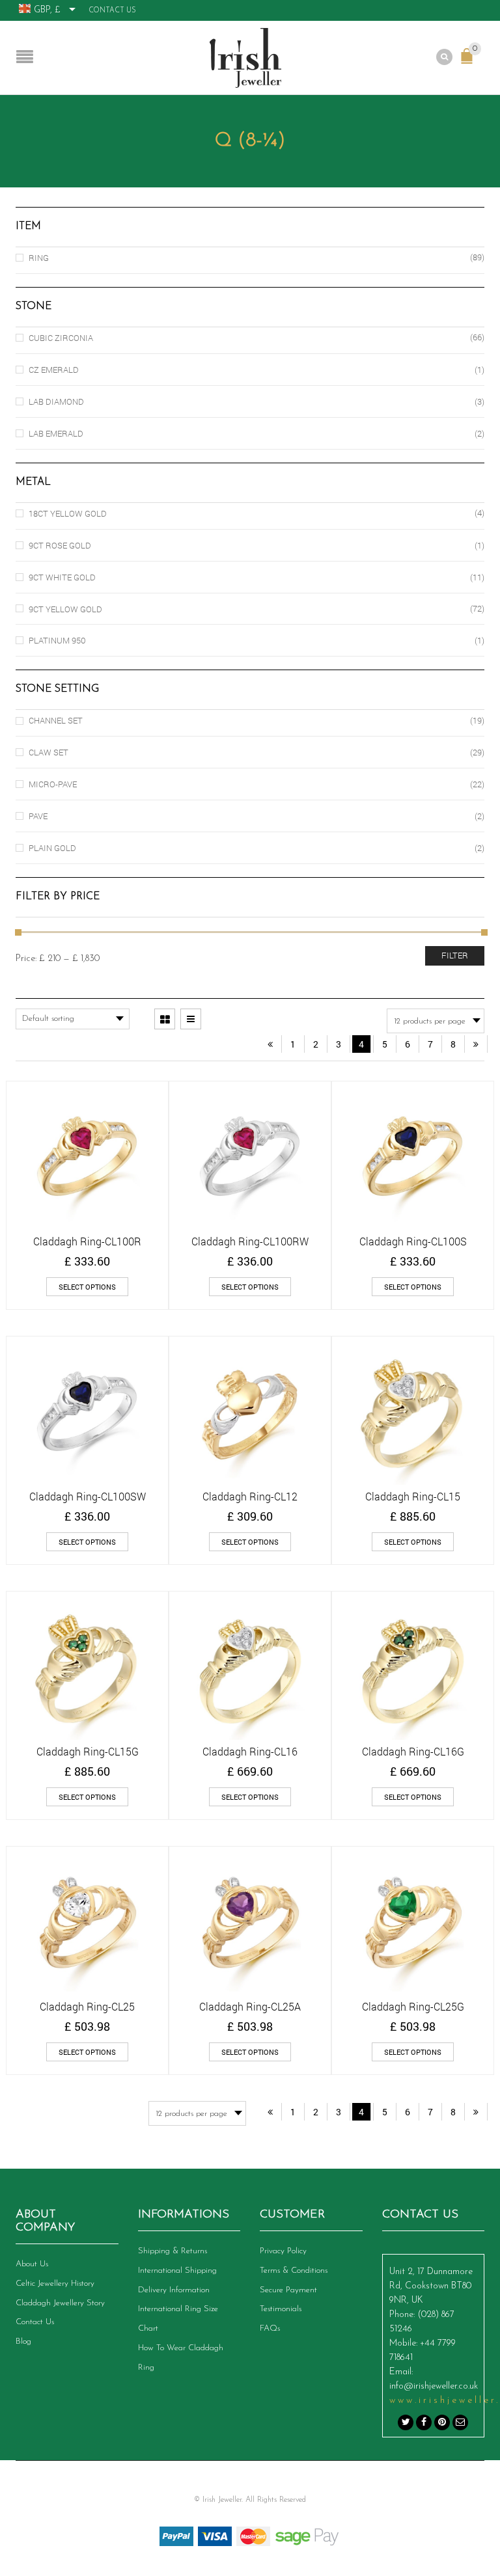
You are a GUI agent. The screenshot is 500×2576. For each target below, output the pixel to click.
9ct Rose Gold (60, 545)
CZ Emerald (54, 370)
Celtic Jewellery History (55, 2284)
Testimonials (281, 2309)
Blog (23, 2341)
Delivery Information (174, 2290)
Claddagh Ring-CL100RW (250, 1241)
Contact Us (112, 11)
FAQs (270, 2328)
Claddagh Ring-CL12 (250, 1496)
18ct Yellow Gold (68, 513)
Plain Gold (52, 848)
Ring (39, 258)
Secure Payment (288, 2290)
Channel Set (56, 720)
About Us (32, 2264)
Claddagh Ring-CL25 (87, 2006)
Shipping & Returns (173, 2251)
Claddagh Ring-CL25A (250, 2006)
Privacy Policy (283, 2251)
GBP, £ (47, 10)
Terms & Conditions (294, 2271)
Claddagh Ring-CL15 (413, 1496)
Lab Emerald (56, 433)
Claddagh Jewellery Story (60, 2303)
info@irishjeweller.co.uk (434, 2386)
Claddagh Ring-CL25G (413, 2006)
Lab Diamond (56, 401)
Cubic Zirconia (61, 338)
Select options (87, 1287)
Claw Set (49, 752)
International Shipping (177, 2271)
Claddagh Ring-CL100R (87, 1241)
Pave (38, 816)
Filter (455, 955)
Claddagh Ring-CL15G (88, 1751)
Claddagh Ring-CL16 (250, 1751)
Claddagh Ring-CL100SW (88, 1496)
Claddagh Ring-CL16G (413, 1751)
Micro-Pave (53, 784)
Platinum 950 (57, 640)
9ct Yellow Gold (65, 609)
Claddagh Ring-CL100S (413, 1241)
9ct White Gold (62, 577)
